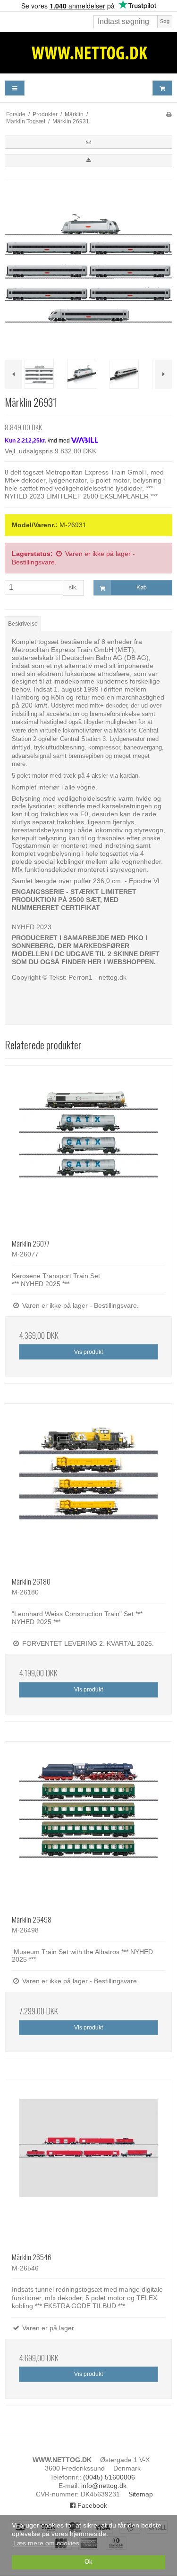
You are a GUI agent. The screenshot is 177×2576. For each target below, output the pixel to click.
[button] (88, 142)
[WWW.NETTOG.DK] (88, 53)
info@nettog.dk (104, 2486)
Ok (88, 2562)
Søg (165, 21)
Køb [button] (142, 588)
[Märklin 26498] (88, 1825)
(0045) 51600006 (109, 2477)
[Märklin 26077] (88, 1149)
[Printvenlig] (169, 114)
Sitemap (141, 2494)
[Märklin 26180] (88, 1487)
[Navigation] (15, 88)
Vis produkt (88, 1352)
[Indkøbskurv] (162, 88)
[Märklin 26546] (88, 2162)
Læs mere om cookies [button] (46, 2543)
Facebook (91, 2505)
